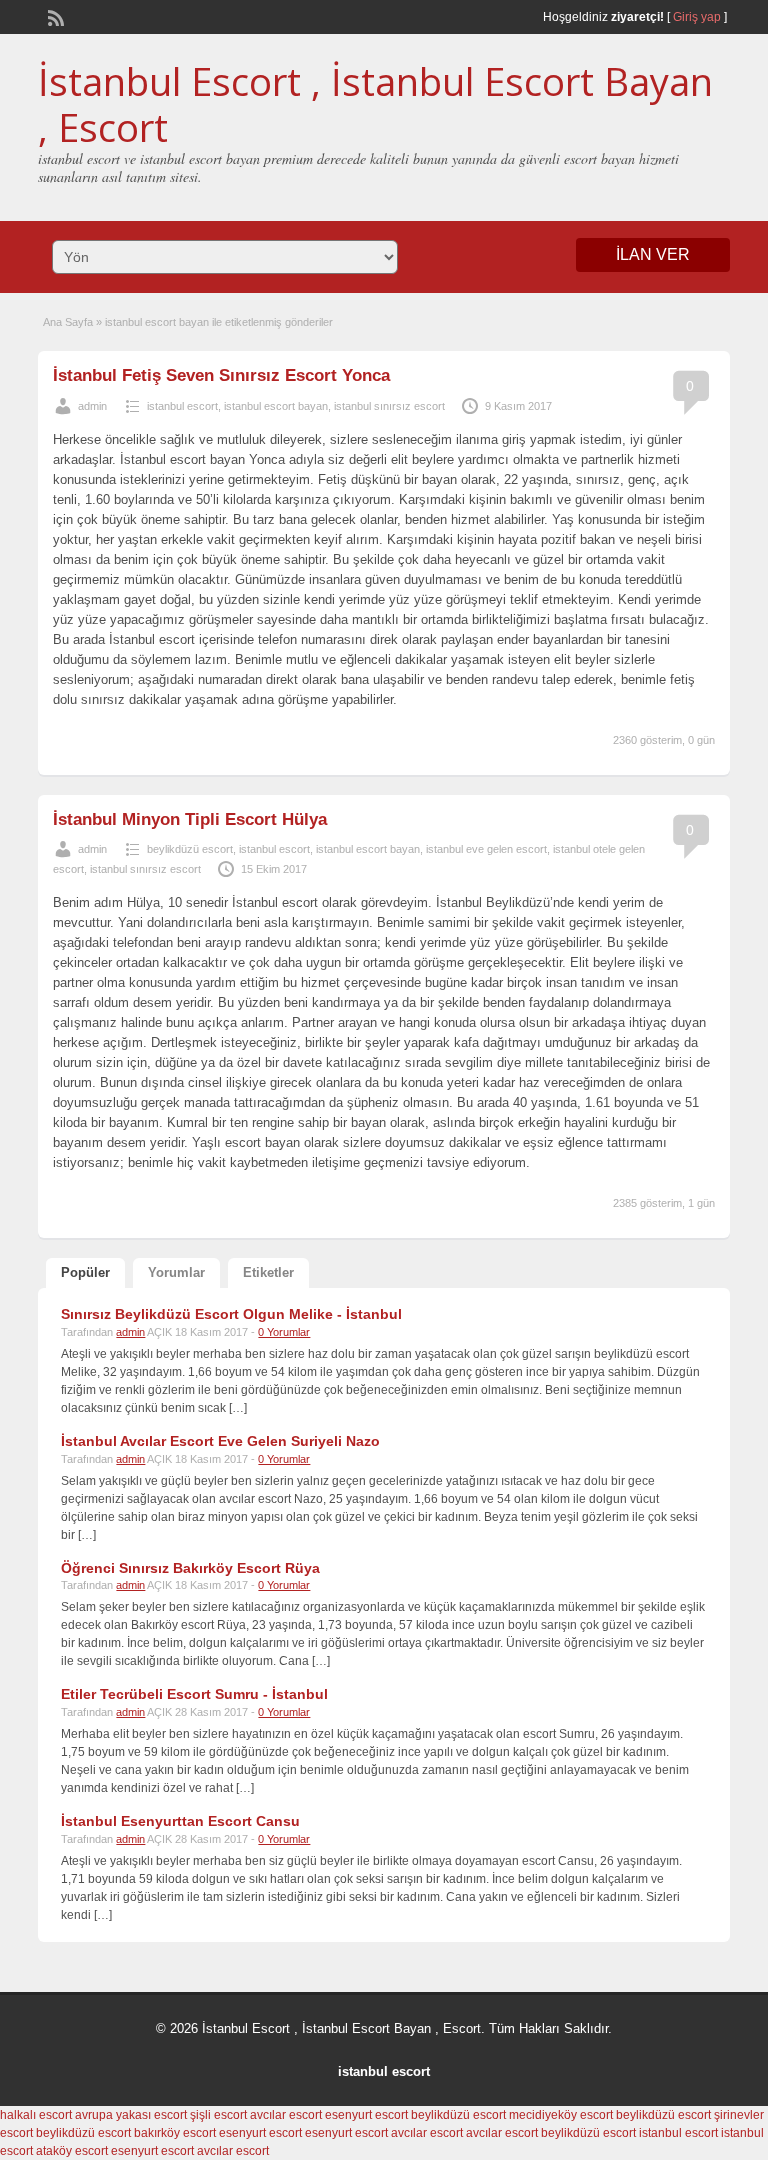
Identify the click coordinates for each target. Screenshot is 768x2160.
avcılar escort (286, 2115)
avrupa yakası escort (131, 2115)
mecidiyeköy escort (561, 2115)
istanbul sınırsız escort (389, 406)
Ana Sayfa (68, 322)
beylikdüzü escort (190, 849)
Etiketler (268, 1272)
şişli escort (218, 2115)
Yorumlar (176, 1272)
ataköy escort (72, 2151)
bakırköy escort (175, 2133)
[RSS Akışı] (54, 16)
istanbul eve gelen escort (486, 849)
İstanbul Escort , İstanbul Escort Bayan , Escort (375, 104)
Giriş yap (697, 17)
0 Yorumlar (284, 1332)
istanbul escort (182, 406)
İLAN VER (653, 254)
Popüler (85, 1272)
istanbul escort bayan (276, 406)
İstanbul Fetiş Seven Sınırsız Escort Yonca (221, 375)
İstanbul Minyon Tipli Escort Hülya (190, 819)
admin (92, 406)
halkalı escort (36, 2115)
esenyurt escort (366, 2115)
